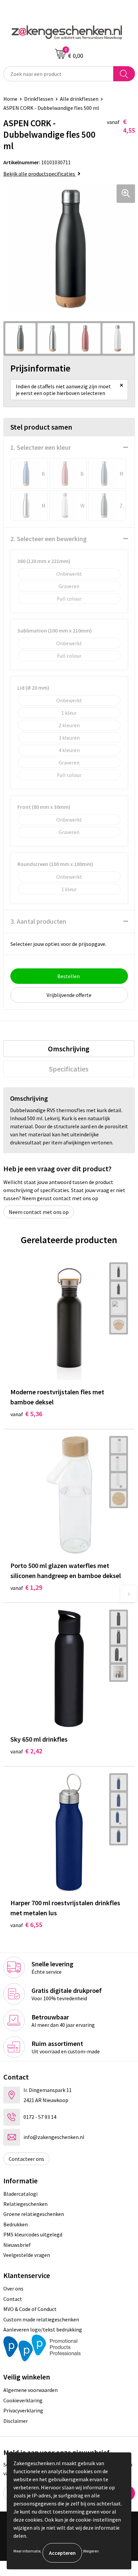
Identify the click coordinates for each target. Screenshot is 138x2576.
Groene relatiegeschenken (34, 2214)
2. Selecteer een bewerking (49, 539)
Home (10, 99)
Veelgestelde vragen (27, 2255)
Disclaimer (16, 2421)
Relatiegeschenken (25, 2204)
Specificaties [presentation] (69, 1069)
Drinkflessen (39, 99)
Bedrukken (16, 2224)
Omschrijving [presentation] (69, 1049)
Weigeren (91, 2551)
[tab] (69, 1049)
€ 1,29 (26, 1587)
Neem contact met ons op (39, 1212)
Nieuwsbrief (17, 2245)
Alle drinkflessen (79, 99)
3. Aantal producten (38, 921)
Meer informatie (27, 2551)
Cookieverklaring (23, 2400)
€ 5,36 (26, 1414)
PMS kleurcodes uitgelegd (33, 2234)
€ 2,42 (26, 1751)
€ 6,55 (26, 1925)
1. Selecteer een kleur (41, 447)
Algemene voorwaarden (30, 2390)
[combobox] (58, 74)
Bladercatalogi (20, 2194)
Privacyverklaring (23, 2410)
